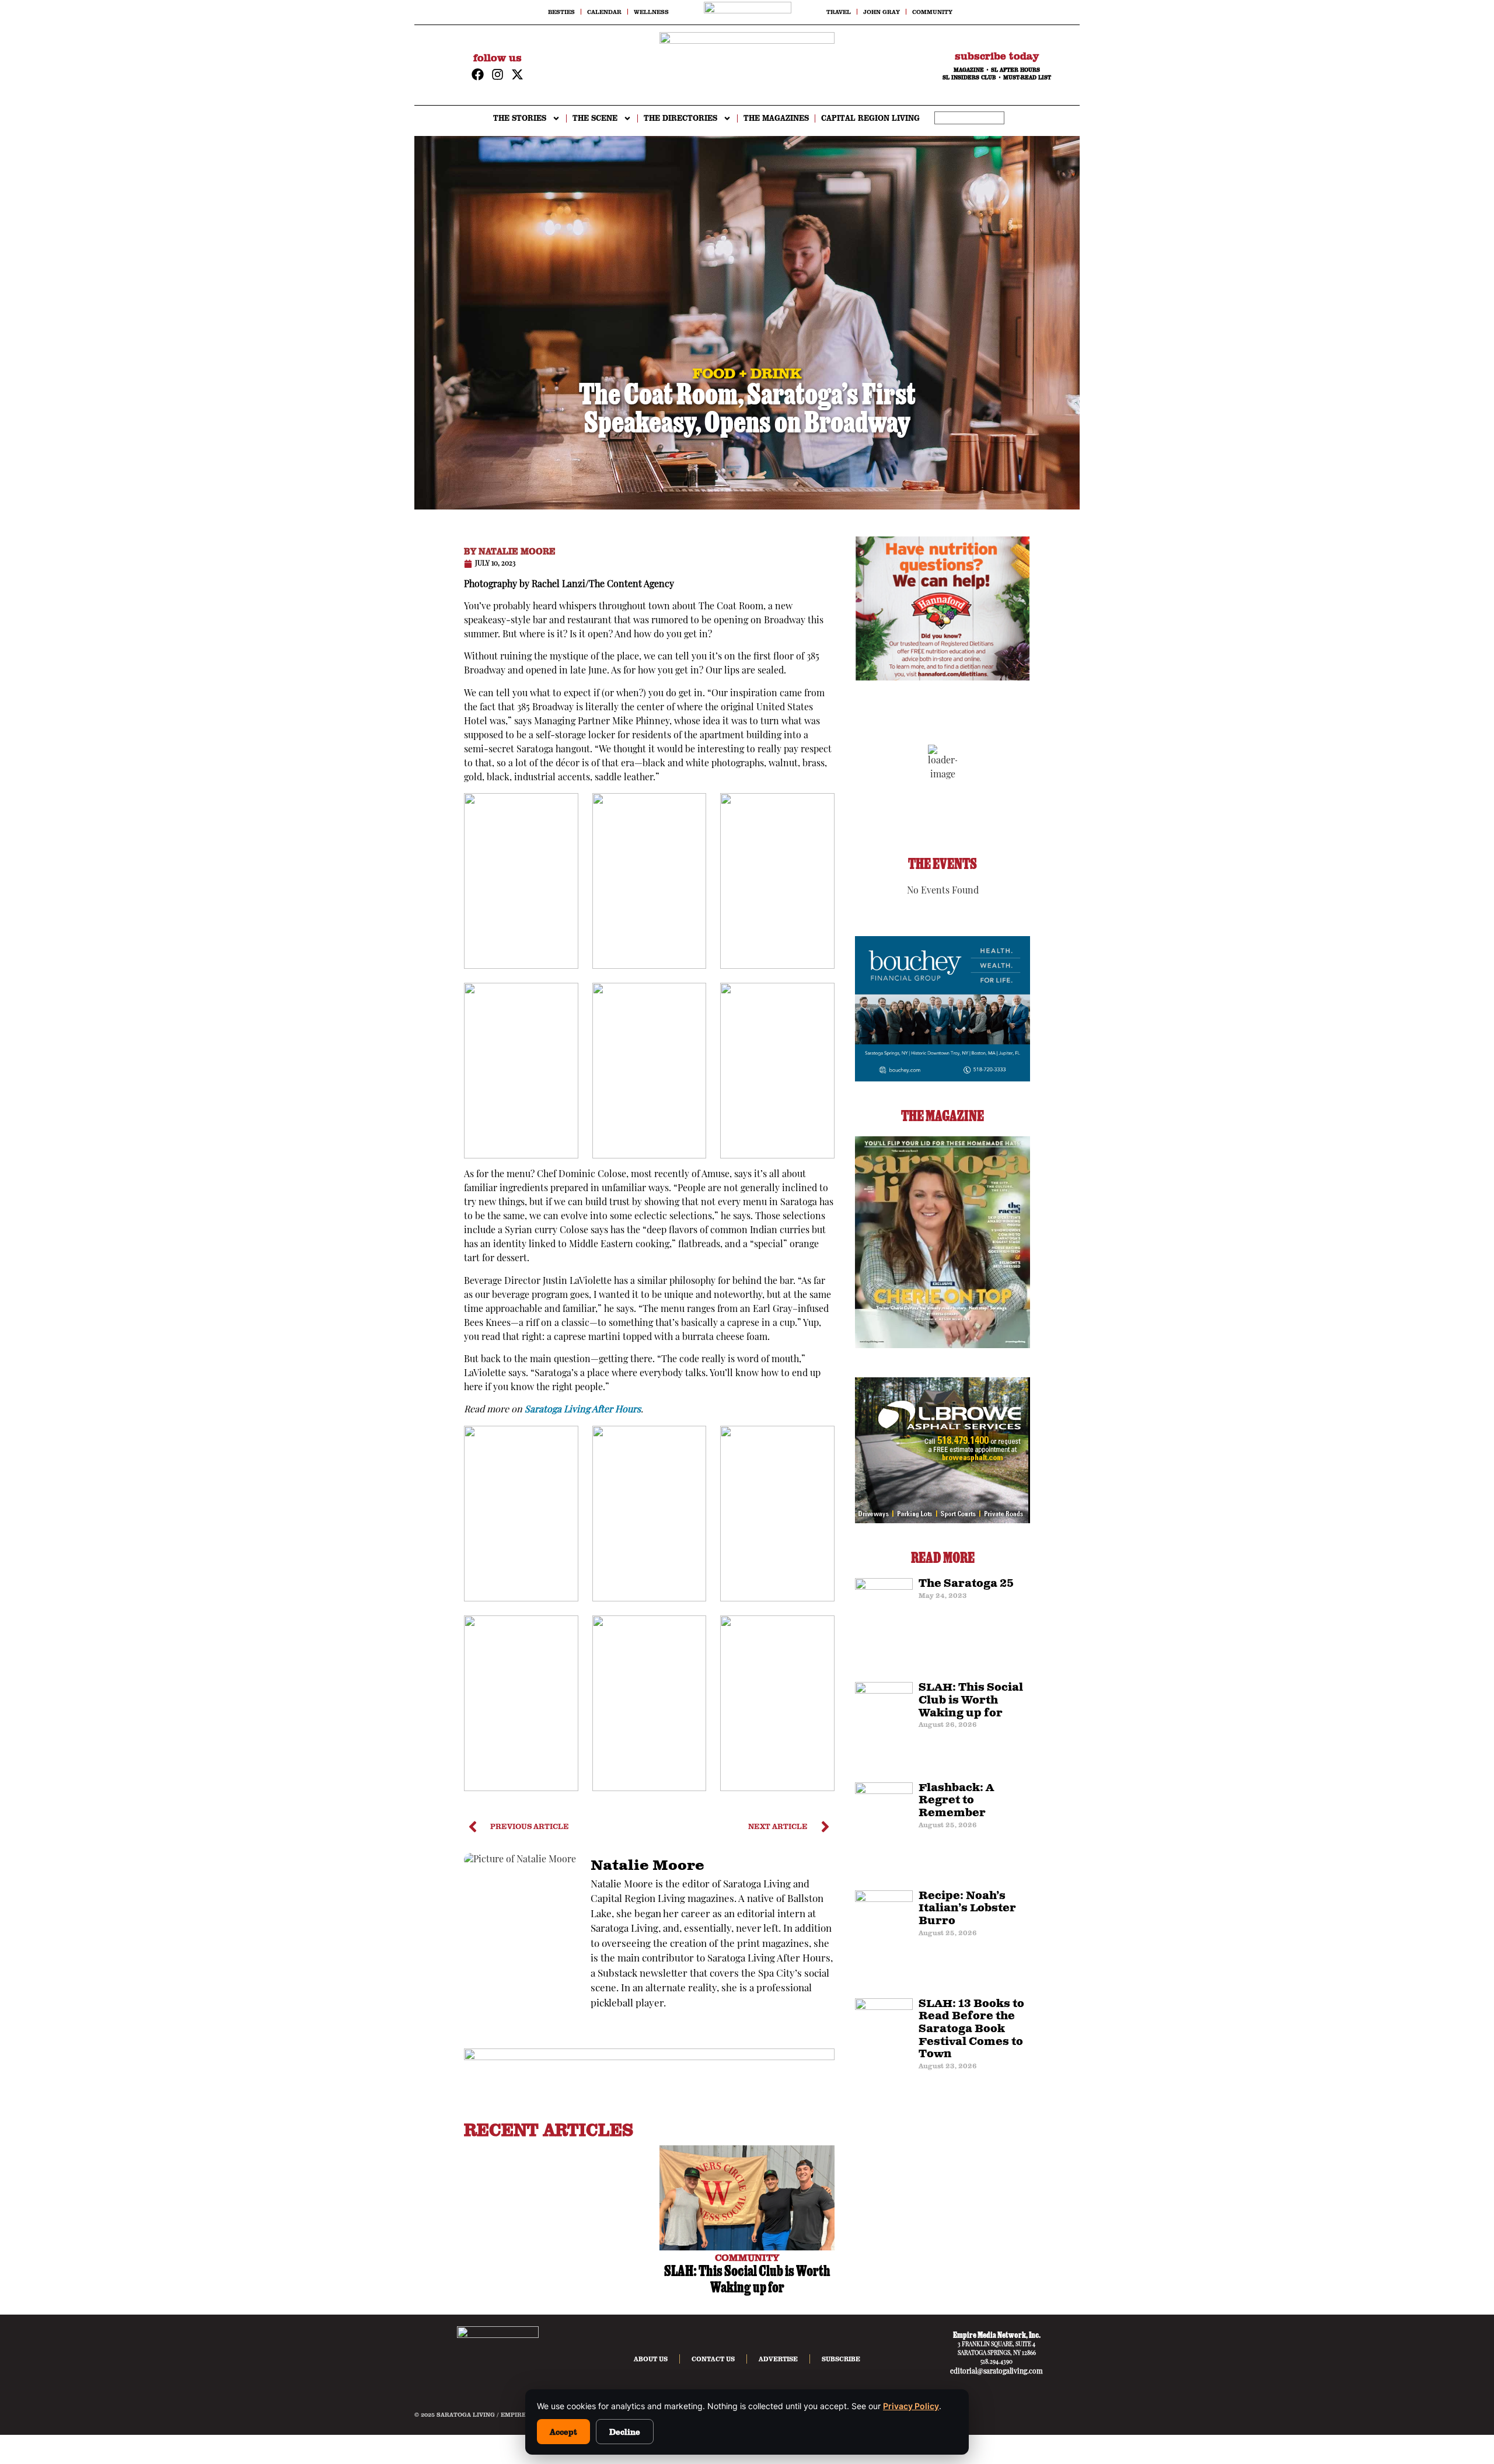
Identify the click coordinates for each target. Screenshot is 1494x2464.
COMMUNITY (747, 2257)
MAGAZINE (969, 70)
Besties (561, 12)
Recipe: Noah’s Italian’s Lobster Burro (967, 1909)
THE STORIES (520, 118)
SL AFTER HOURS (1015, 70)
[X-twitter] (517, 74)
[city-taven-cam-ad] (649, 2058)
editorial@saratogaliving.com (996, 2372)
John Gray (882, 12)
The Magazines (776, 118)
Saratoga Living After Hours (583, 1410)
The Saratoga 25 (966, 1584)
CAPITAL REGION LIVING (870, 118)
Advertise (778, 2359)
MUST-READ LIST (1027, 78)
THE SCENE (595, 118)
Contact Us (713, 2359)
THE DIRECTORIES (680, 118)
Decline (625, 2432)
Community (932, 12)
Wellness (651, 12)
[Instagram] (498, 74)
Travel (839, 12)
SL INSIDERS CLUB (969, 78)
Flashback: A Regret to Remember (956, 1801)
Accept (563, 2432)
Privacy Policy (911, 2406)
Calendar (604, 12)
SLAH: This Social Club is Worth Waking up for (971, 1700)
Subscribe (841, 2359)
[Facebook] (478, 74)
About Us (651, 2359)
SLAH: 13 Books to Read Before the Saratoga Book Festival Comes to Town (971, 2029)
